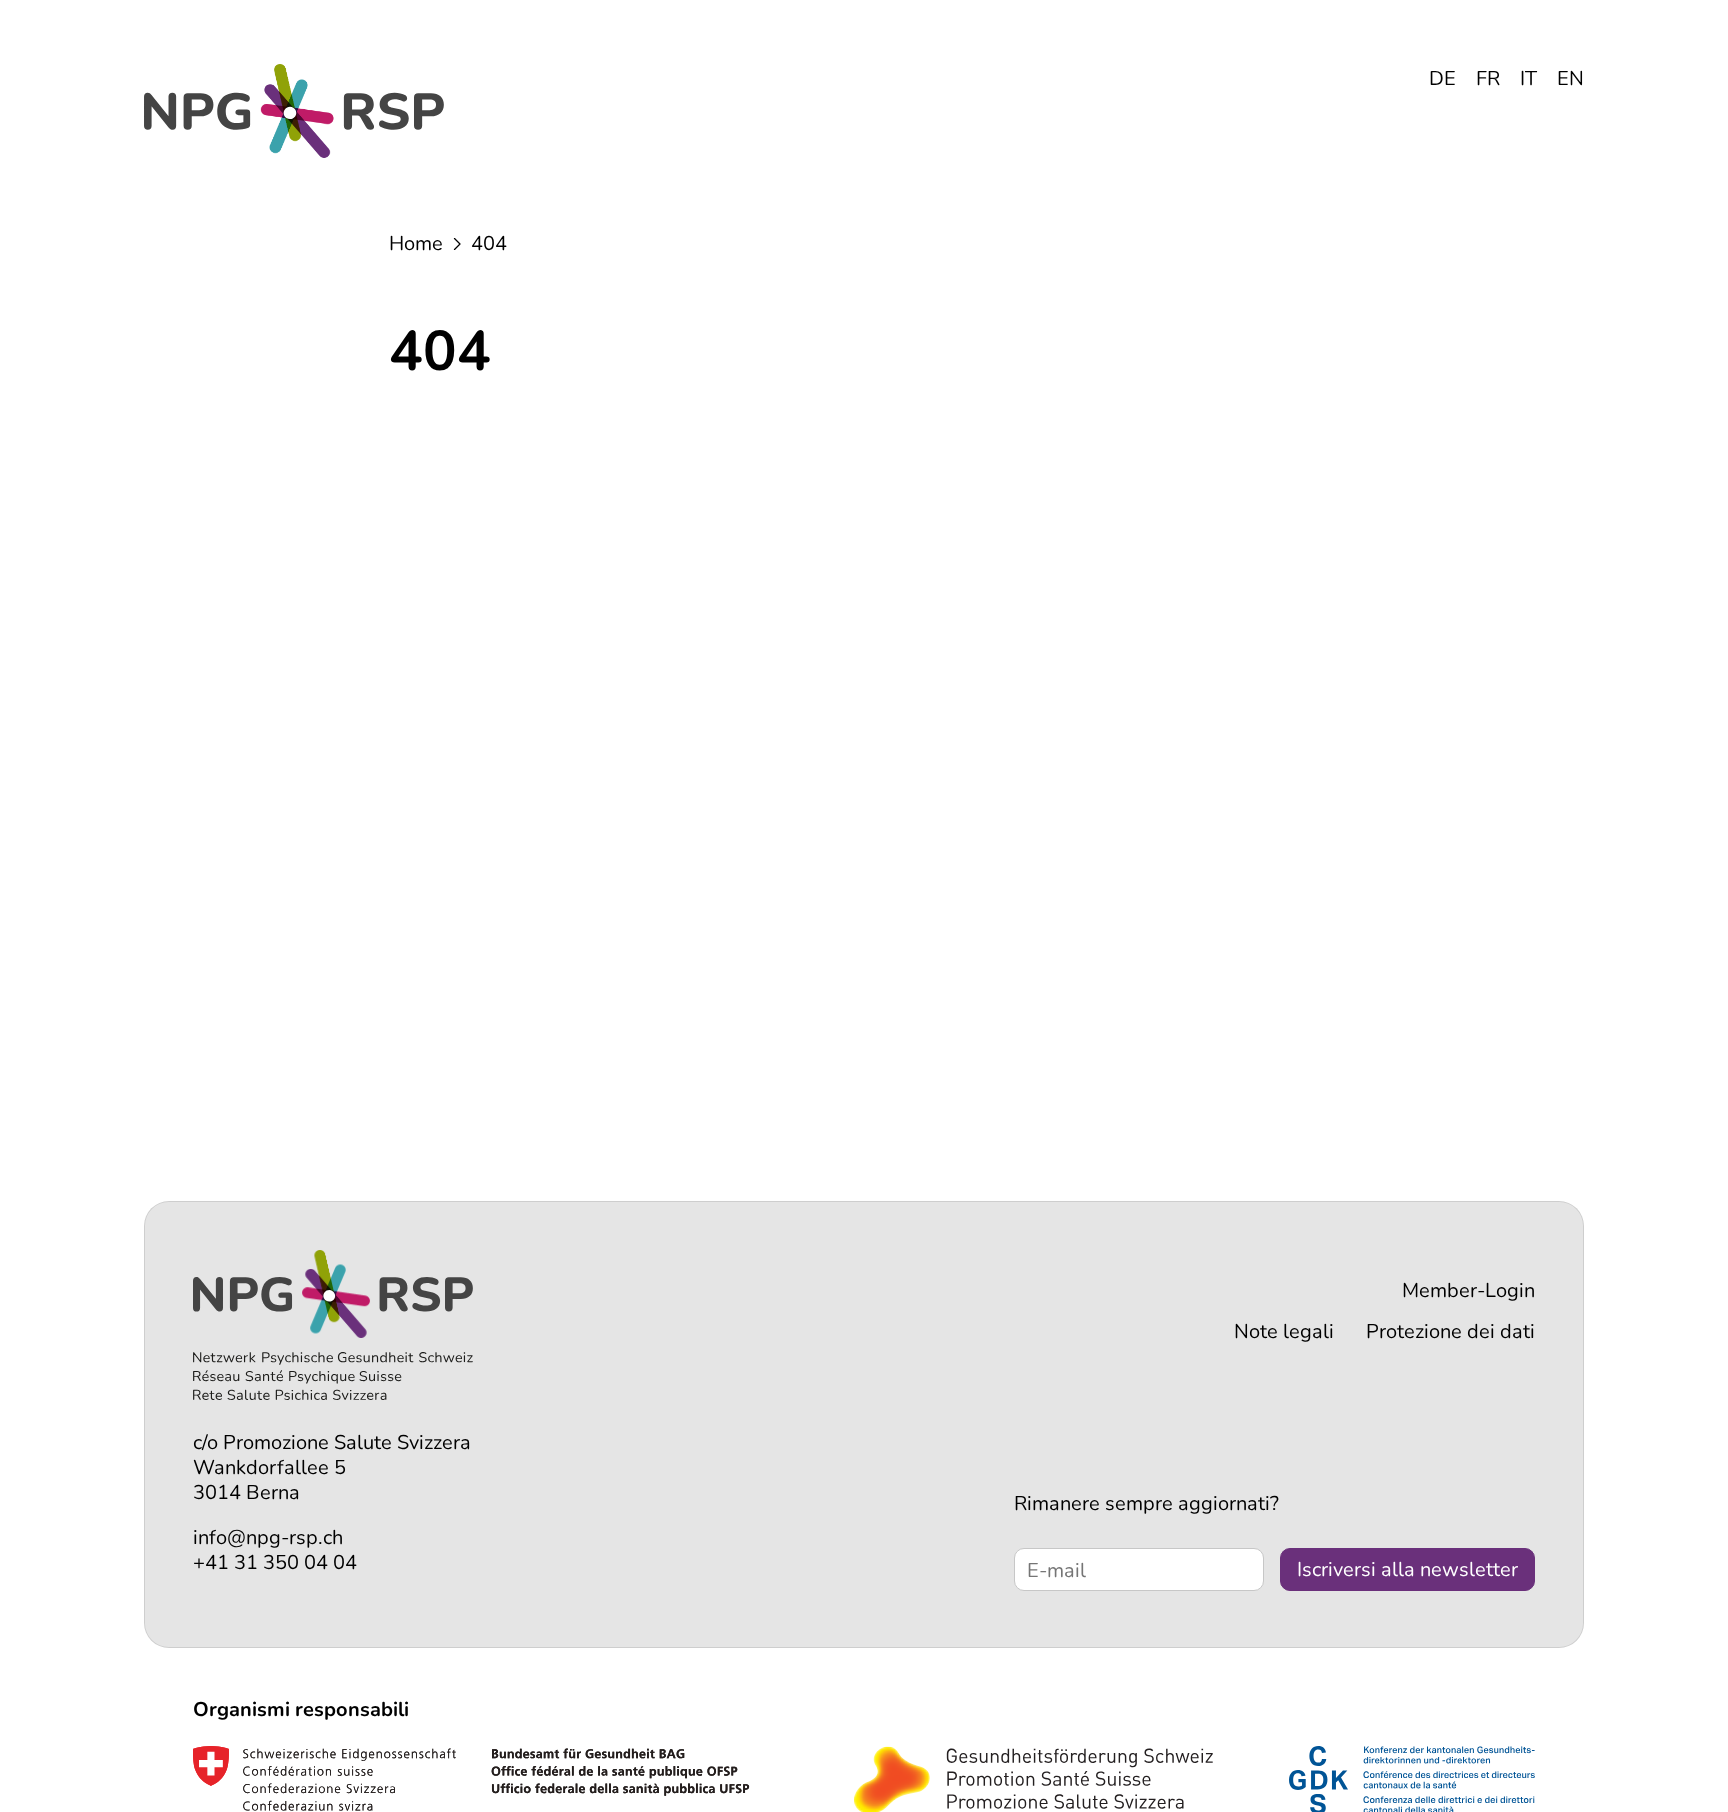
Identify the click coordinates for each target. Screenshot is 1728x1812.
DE (1442, 78)
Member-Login (1468, 1290)
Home (416, 243)
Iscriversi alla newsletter (1407, 1569)
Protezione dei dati (1450, 1331)
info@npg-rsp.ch (268, 1537)
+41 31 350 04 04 (275, 1562)
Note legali (1284, 1331)
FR (1488, 78)
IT (1528, 78)
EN (1570, 78)
